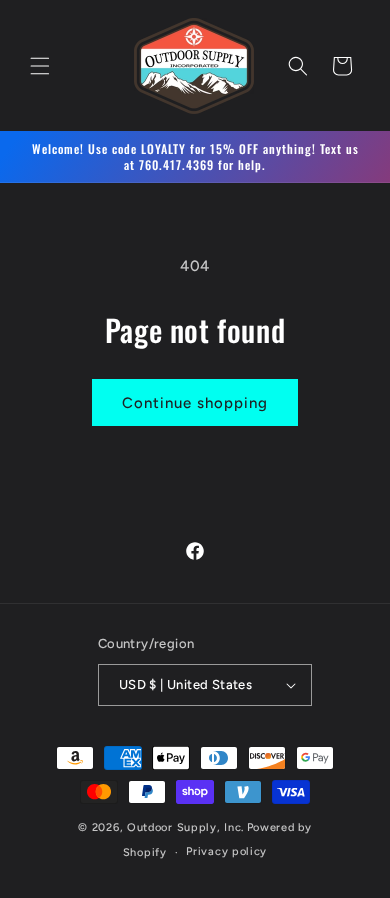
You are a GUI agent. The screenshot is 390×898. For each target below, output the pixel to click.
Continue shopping (195, 403)
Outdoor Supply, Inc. (185, 827)
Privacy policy (226, 851)
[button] (40, 66)
